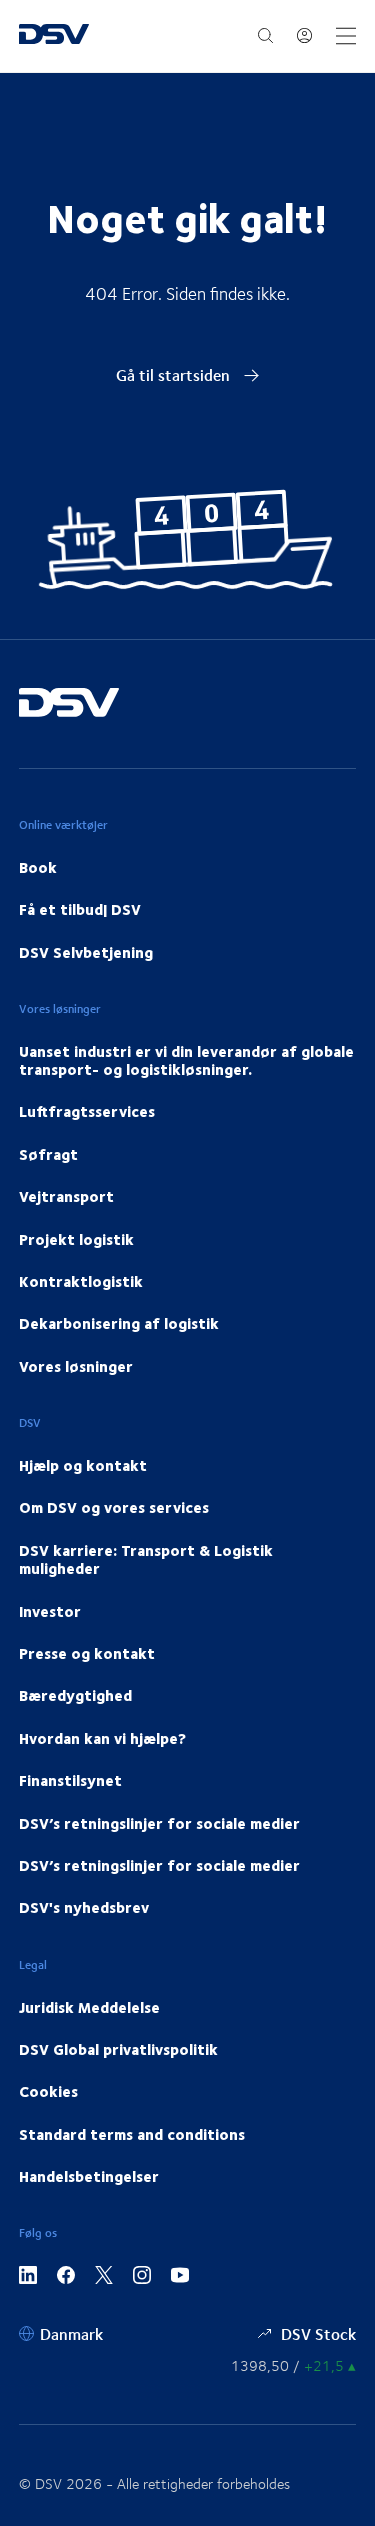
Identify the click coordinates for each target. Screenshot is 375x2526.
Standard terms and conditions (132, 2134)
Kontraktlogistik (81, 1281)
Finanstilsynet (70, 1780)
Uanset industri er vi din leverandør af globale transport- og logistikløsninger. (186, 1060)
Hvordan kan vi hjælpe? (102, 1738)
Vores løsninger (76, 1366)
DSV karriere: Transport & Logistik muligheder (146, 1559)
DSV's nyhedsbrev (84, 1907)
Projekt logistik (76, 1239)
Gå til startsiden (175, 374)
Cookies (48, 2091)
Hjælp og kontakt (83, 1465)
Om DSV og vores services (114, 1507)
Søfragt (48, 1154)
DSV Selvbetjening (86, 952)
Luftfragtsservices (87, 1111)
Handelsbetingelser (89, 2176)
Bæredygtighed (75, 1695)
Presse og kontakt (87, 1653)
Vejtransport (66, 1196)
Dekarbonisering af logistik (119, 1323)
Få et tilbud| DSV (80, 909)
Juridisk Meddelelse (89, 2007)
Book (38, 867)
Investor (50, 1611)
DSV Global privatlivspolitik (118, 2049)
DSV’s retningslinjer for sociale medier (159, 1823)
